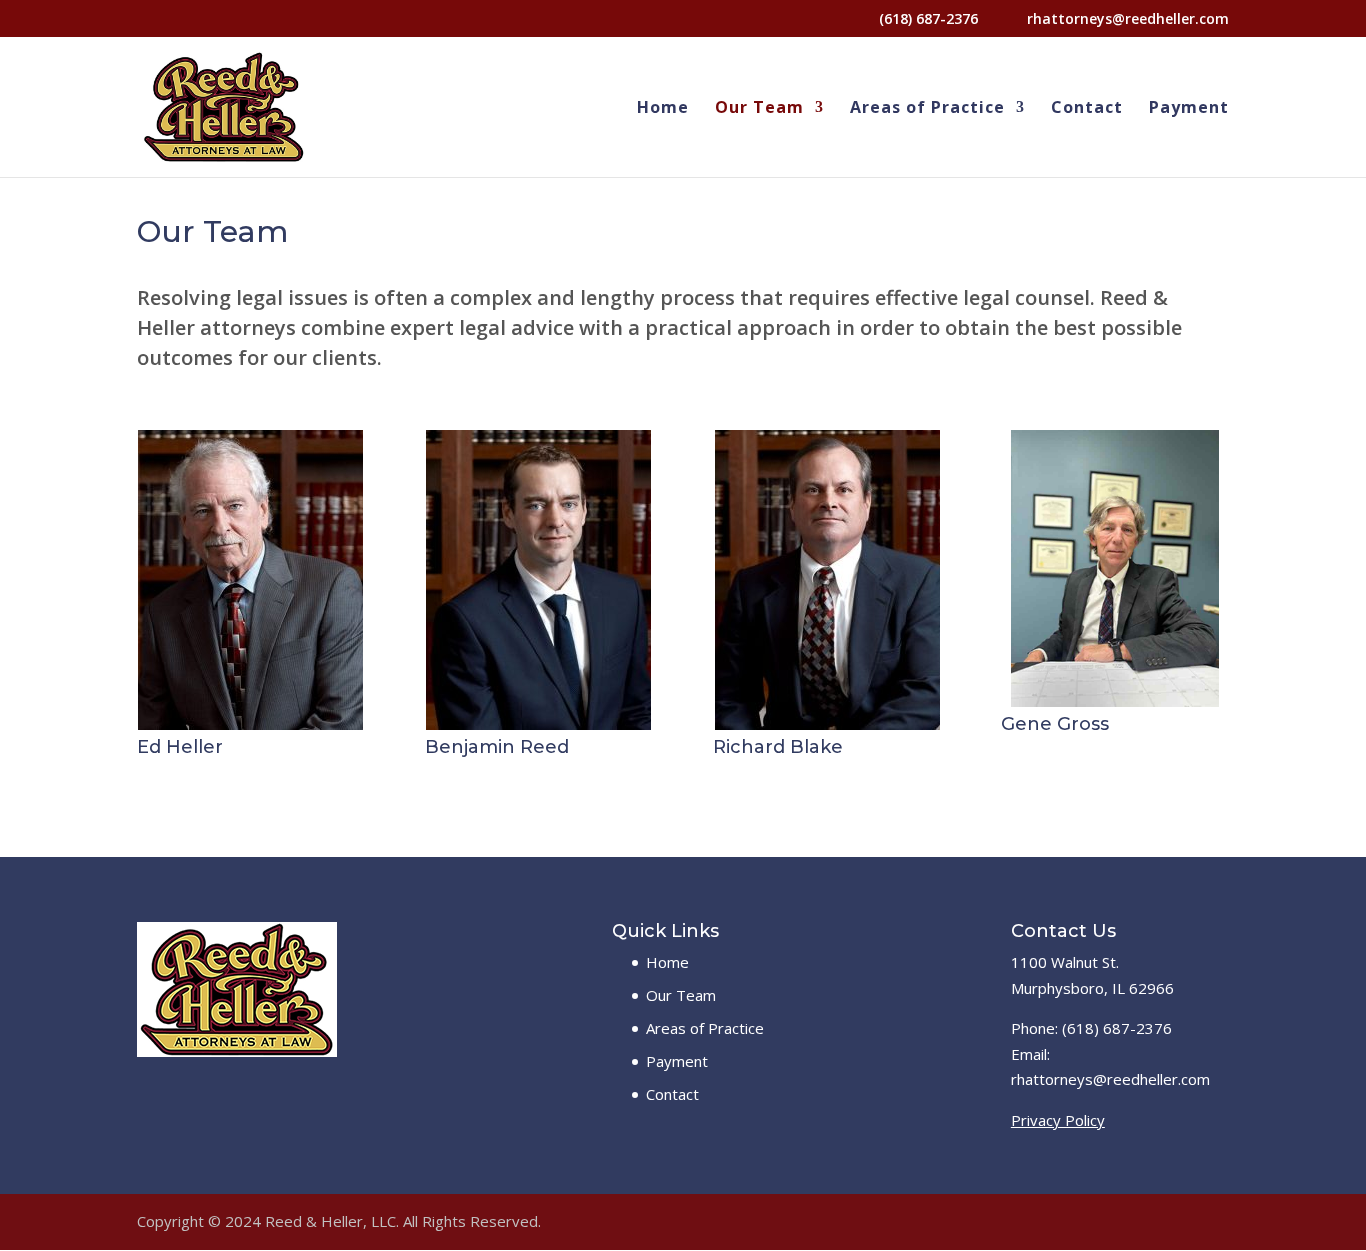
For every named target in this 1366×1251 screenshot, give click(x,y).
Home (663, 109)
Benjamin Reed (497, 747)
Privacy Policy (1058, 1120)
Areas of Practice (927, 109)
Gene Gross (1055, 724)
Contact (1087, 109)
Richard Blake (778, 747)
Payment (1189, 109)
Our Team (759, 109)
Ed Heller (180, 747)
